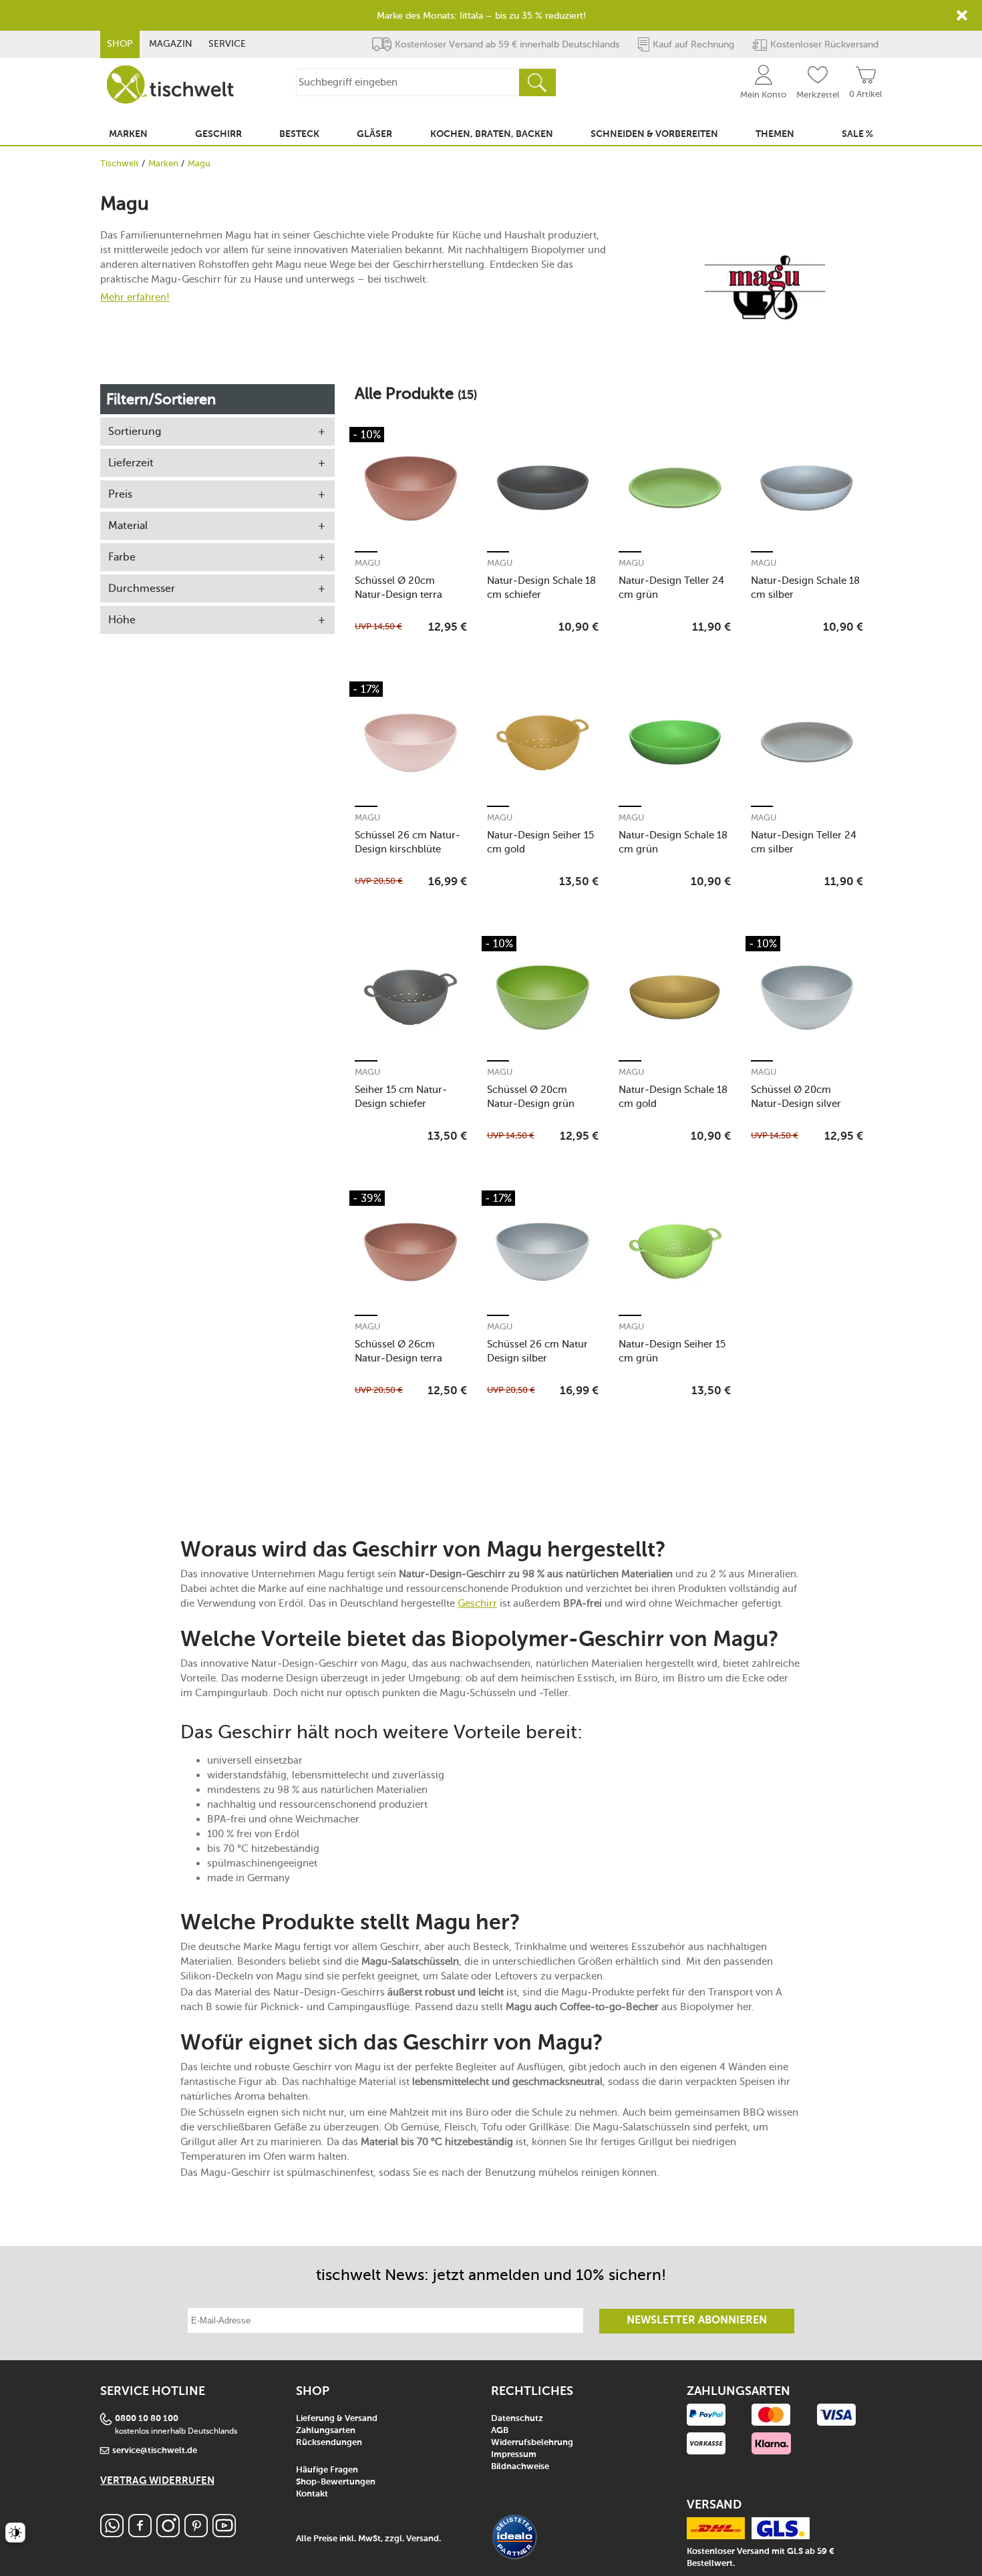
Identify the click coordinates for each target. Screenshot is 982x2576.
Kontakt (312, 2494)
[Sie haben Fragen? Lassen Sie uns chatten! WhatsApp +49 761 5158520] (112, 2534)
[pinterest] (196, 2534)
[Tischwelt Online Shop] (170, 85)
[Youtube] (224, 2534)
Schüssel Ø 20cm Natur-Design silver (796, 1097)
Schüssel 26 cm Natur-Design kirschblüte (407, 842)
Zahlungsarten (326, 2431)
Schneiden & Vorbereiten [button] (654, 134)
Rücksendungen (329, 2443)
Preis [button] (120, 494)
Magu (367, 563)
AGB (500, 2431)
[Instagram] (168, 2534)
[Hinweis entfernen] (962, 15)
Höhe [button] (122, 620)
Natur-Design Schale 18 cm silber (805, 588)
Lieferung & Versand (337, 2419)
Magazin (171, 44)
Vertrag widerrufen (157, 2481)
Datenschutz (517, 2419)
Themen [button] (775, 134)
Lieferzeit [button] (131, 463)
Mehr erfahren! (135, 297)
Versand (423, 2539)
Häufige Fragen (327, 2470)
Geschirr (477, 1603)
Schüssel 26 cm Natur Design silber (537, 1351)
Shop (120, 44)
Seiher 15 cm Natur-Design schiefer (401, 1097)
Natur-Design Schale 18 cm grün (673, 842)
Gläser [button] (374, 134)
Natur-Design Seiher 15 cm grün (672, 1351)
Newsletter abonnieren (697, 2321)
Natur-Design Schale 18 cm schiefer (541, 588)
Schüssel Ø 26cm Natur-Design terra (398, 1351)
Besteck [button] (299, 134)
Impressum (514, 2455)
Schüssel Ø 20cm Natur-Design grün (531, 1097)
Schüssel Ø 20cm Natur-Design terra (398, 588)
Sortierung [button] (135, 431)
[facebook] (140, 2534)
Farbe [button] (122, 557)
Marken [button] (128, 134)
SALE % (857, 134)
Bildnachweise (520, 2467)
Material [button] (128, 525)
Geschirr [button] (218, 134)
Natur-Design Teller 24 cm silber (804, 842)
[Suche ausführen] (537, 83)
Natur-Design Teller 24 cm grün (671, 588)
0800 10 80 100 (147, 2419)
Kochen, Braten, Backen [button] (492, 134)
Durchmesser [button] (142, 588)
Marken (163, 163)
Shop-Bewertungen (336, 2482)
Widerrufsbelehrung (532, 2443)
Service (227, 44)
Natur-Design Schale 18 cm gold (673, 1097)
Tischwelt (120, 163)
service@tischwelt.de (155, 2451)
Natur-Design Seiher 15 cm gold (540, 842)
